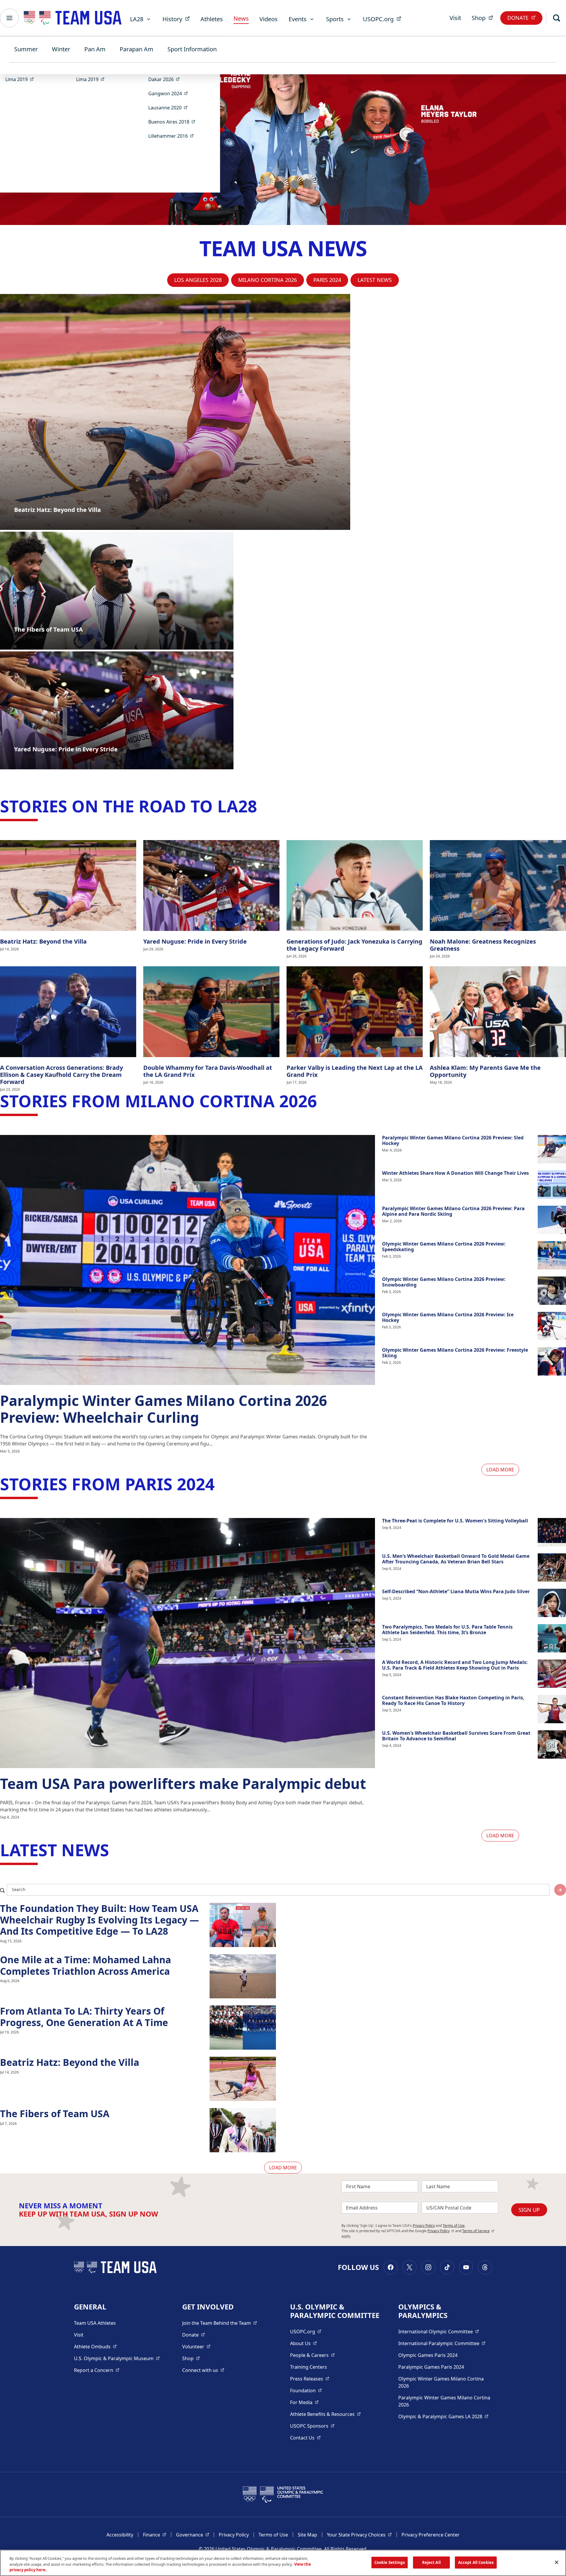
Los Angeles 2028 (198, 280)
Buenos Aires (174, 122)
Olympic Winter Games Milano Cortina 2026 (441, 2382)
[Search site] (560, 1890)
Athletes (212, 19)
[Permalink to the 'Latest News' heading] (115, 1850)
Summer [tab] (26, 49)
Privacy (441, 2231)
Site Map (307, 2535)
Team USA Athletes (95, 2323)
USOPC (312, 2426)
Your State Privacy (359, 2535)
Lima (21, 79)
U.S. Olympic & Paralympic (117, 2358)
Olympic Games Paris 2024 (428, 2355)
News (241, 18)
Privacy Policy (424, 2226)
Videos (269, 19)
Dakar (166, 79)
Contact (305, 2438)
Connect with (203, 2370)
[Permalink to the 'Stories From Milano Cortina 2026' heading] (323, 1101)
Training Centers (308, 2367)
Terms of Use (454, 2226)
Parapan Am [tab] (136, 49)
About (303, 2343)
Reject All (431, 2562)
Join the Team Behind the (220, 2323)
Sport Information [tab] (192, 49)
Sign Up (529, 2210)
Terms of (478, 2231)
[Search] (557, 18)
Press (310, 2379)
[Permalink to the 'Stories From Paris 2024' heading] (220, 1484)
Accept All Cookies (476, 2562)
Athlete (95, 2346)
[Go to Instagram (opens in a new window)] (428, 2267)
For (304, 2402)
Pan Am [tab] (95, 49)
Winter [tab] (61, 49)
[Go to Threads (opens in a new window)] (485, 2267)
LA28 (137, 19)
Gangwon (170, 93)
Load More (500, 1470)
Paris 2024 (327, 280)
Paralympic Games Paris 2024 (431, 2367)
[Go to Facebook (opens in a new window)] (391, 2267)
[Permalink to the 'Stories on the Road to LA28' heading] (263, 806)
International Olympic (439, 2331)
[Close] (557, 2562)
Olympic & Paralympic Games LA (443, 2416)
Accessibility (120, 2535)
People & (312, 2355)
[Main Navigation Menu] (9, 18)
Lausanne (170, 107)
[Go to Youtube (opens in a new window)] (466, 2267)
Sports (335, 19)
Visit (455, 18)
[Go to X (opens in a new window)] (409, 2267)
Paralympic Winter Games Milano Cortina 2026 (444, 2401)
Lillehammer (173, 136)
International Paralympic (442, 2343)
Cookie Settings (390, 2562)
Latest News (375, 280)
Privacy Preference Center (431, 2535)
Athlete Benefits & (325, 2414)
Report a (97, 2370)
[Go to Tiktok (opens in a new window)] (447, 2267)
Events (298, 19)
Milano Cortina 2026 (268, 280)
